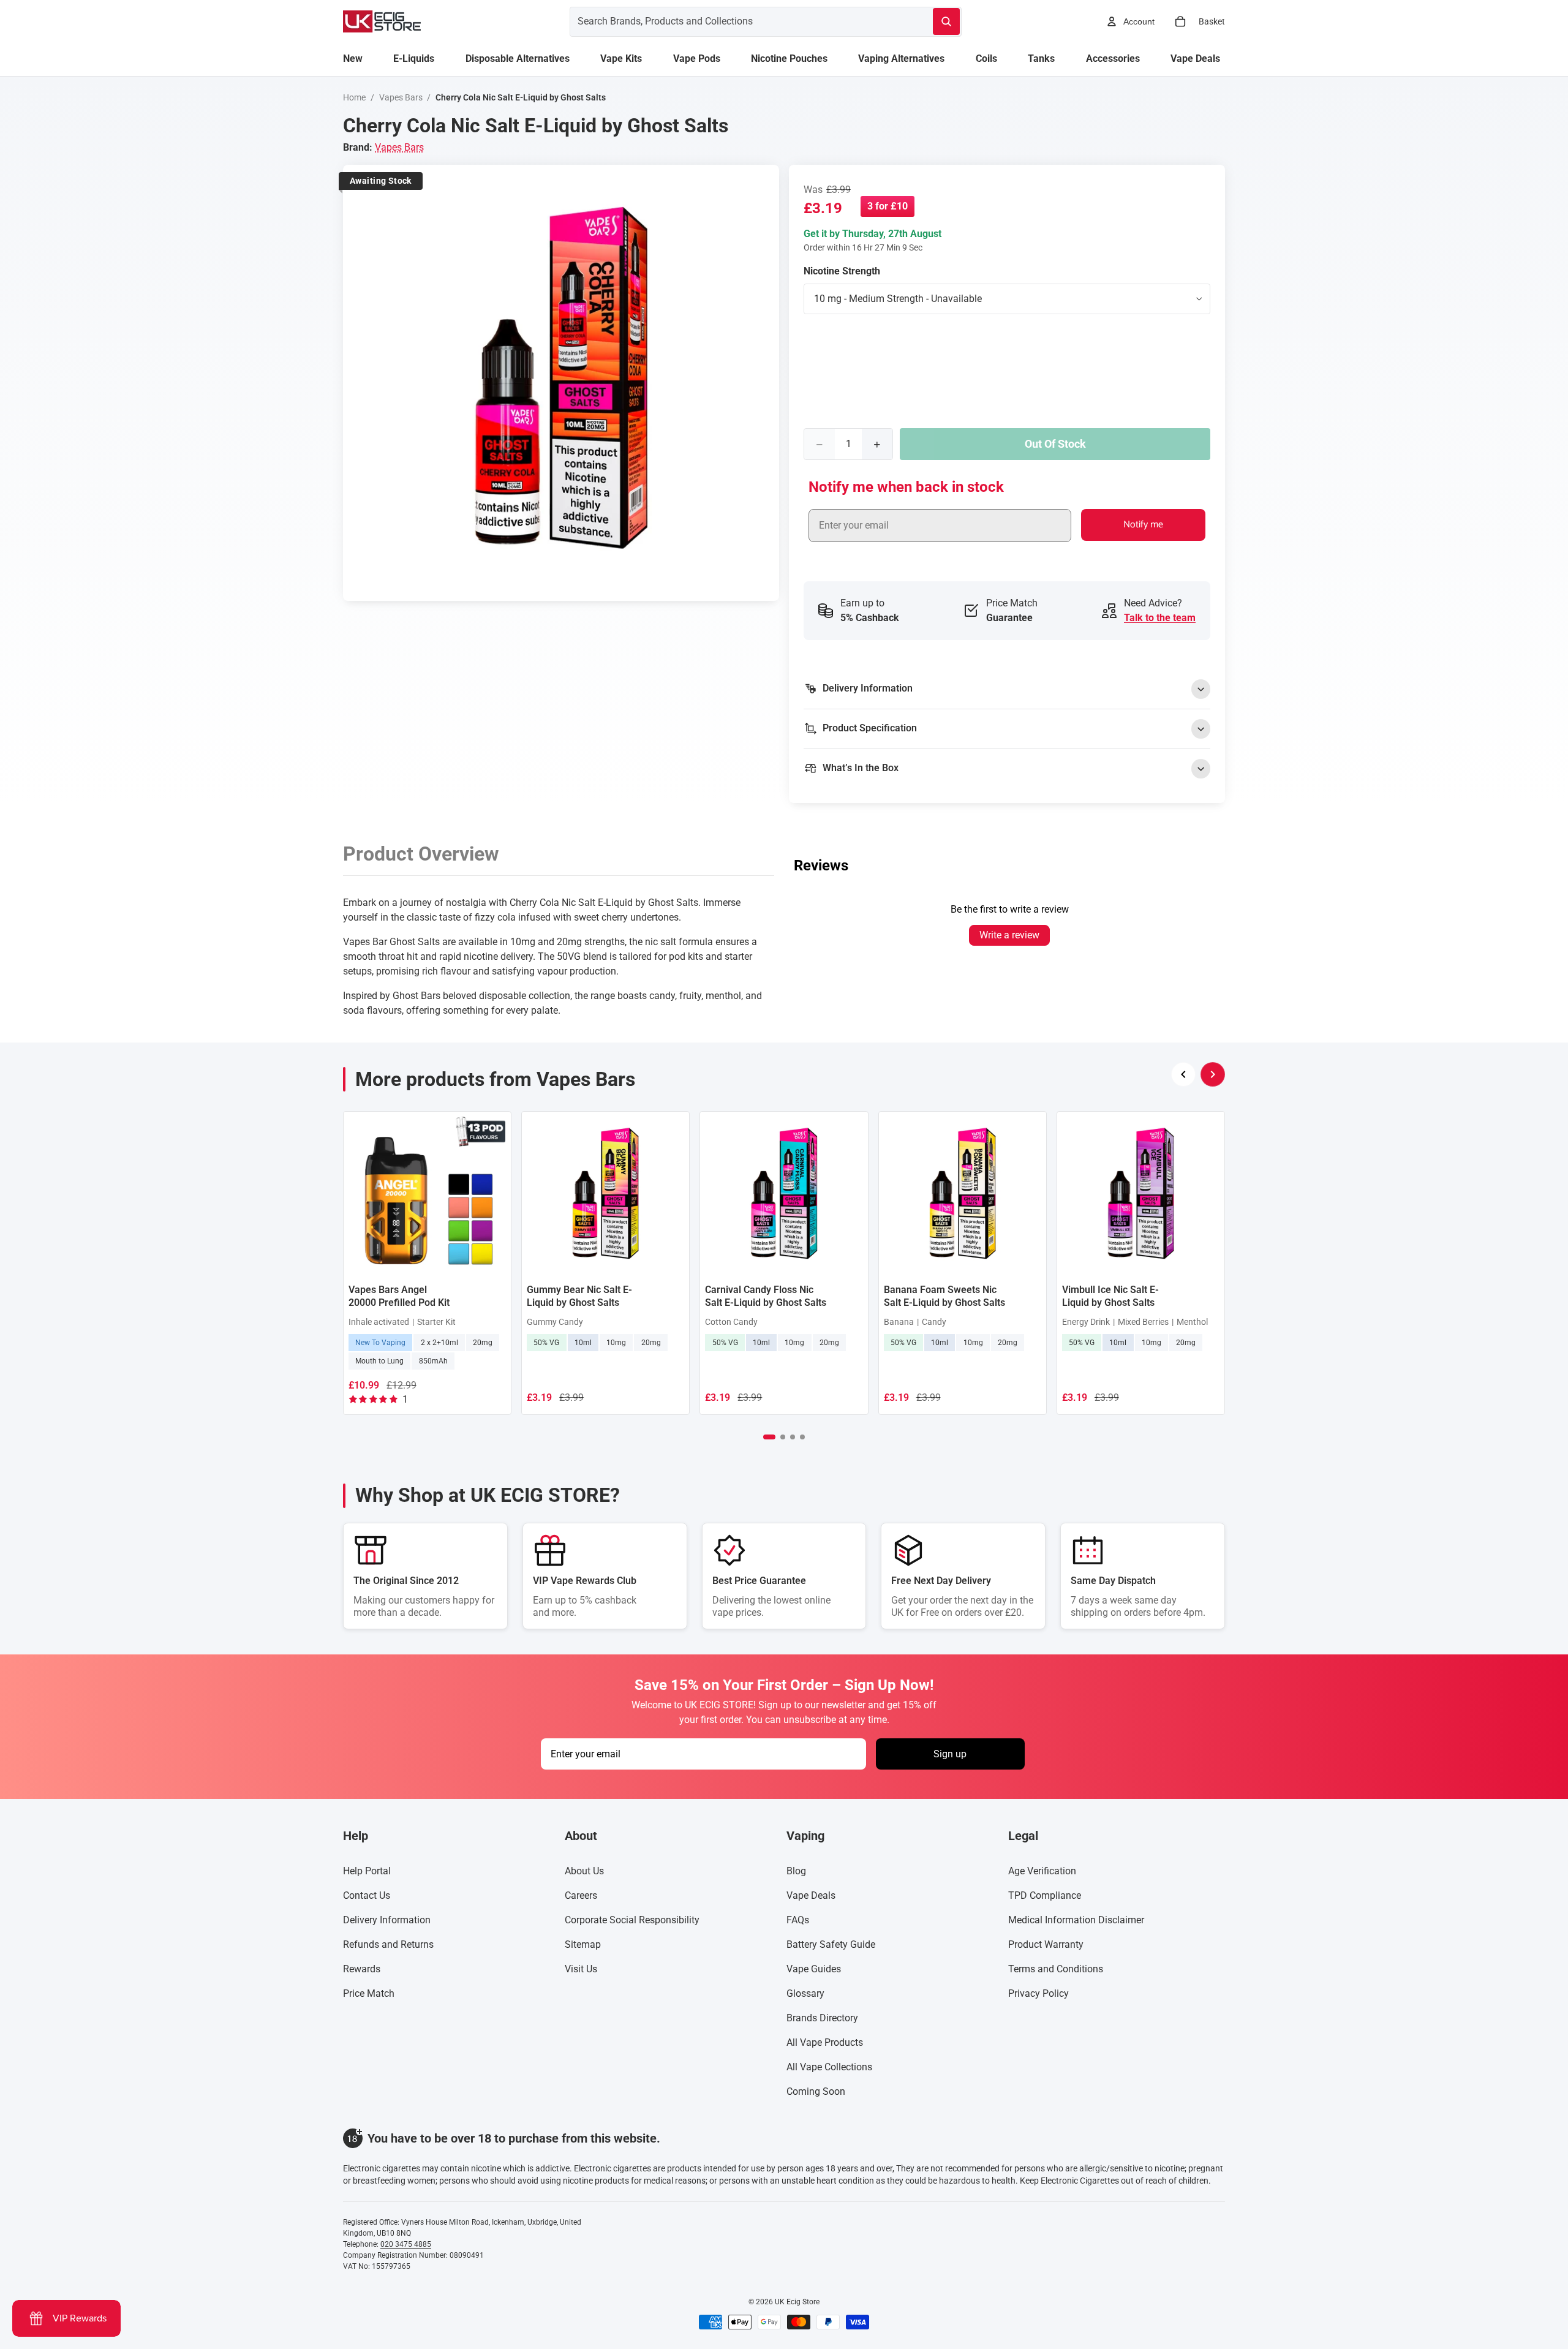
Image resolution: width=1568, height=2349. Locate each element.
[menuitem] (353, 59)
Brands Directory (822, 2018)
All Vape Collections (829, 2067)
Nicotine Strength (842, 271)
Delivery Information (387, 1920)
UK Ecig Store (797, 2302)
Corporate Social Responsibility (632, 1920)
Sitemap (583, 1944)
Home (354, 97)
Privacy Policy (1038, 1993)
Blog (796, 1871)
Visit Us (581, 1969)
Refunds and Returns (388, 1944)
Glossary (805, 1993)
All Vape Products (825, 2042)
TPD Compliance (1045, 1895)
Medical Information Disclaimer (1076, 1920)
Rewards (362, 1969)
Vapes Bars (401, 97)
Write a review (1009, 935)
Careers (581, 1895)
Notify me (1143, 525)
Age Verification (1042, 1871)
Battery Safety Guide (831, 1944)
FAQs (798, 1920)
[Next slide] (1213, 1074)
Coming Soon (816, 2091)
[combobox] (737, 21)
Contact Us (367, 1895)
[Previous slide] (1183, 1074)
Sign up (950, 1754)
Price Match (369, 1993)
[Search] (946, 21)
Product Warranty (1046, 1944)
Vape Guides (814, 1969)
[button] (769, 1437)
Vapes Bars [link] (399, 147)
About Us (584, 1871)
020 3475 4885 (406, 2244)
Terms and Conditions (1056, 1969)
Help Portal (367, 1871)
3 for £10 (888, 206)
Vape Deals (811, 1895)
